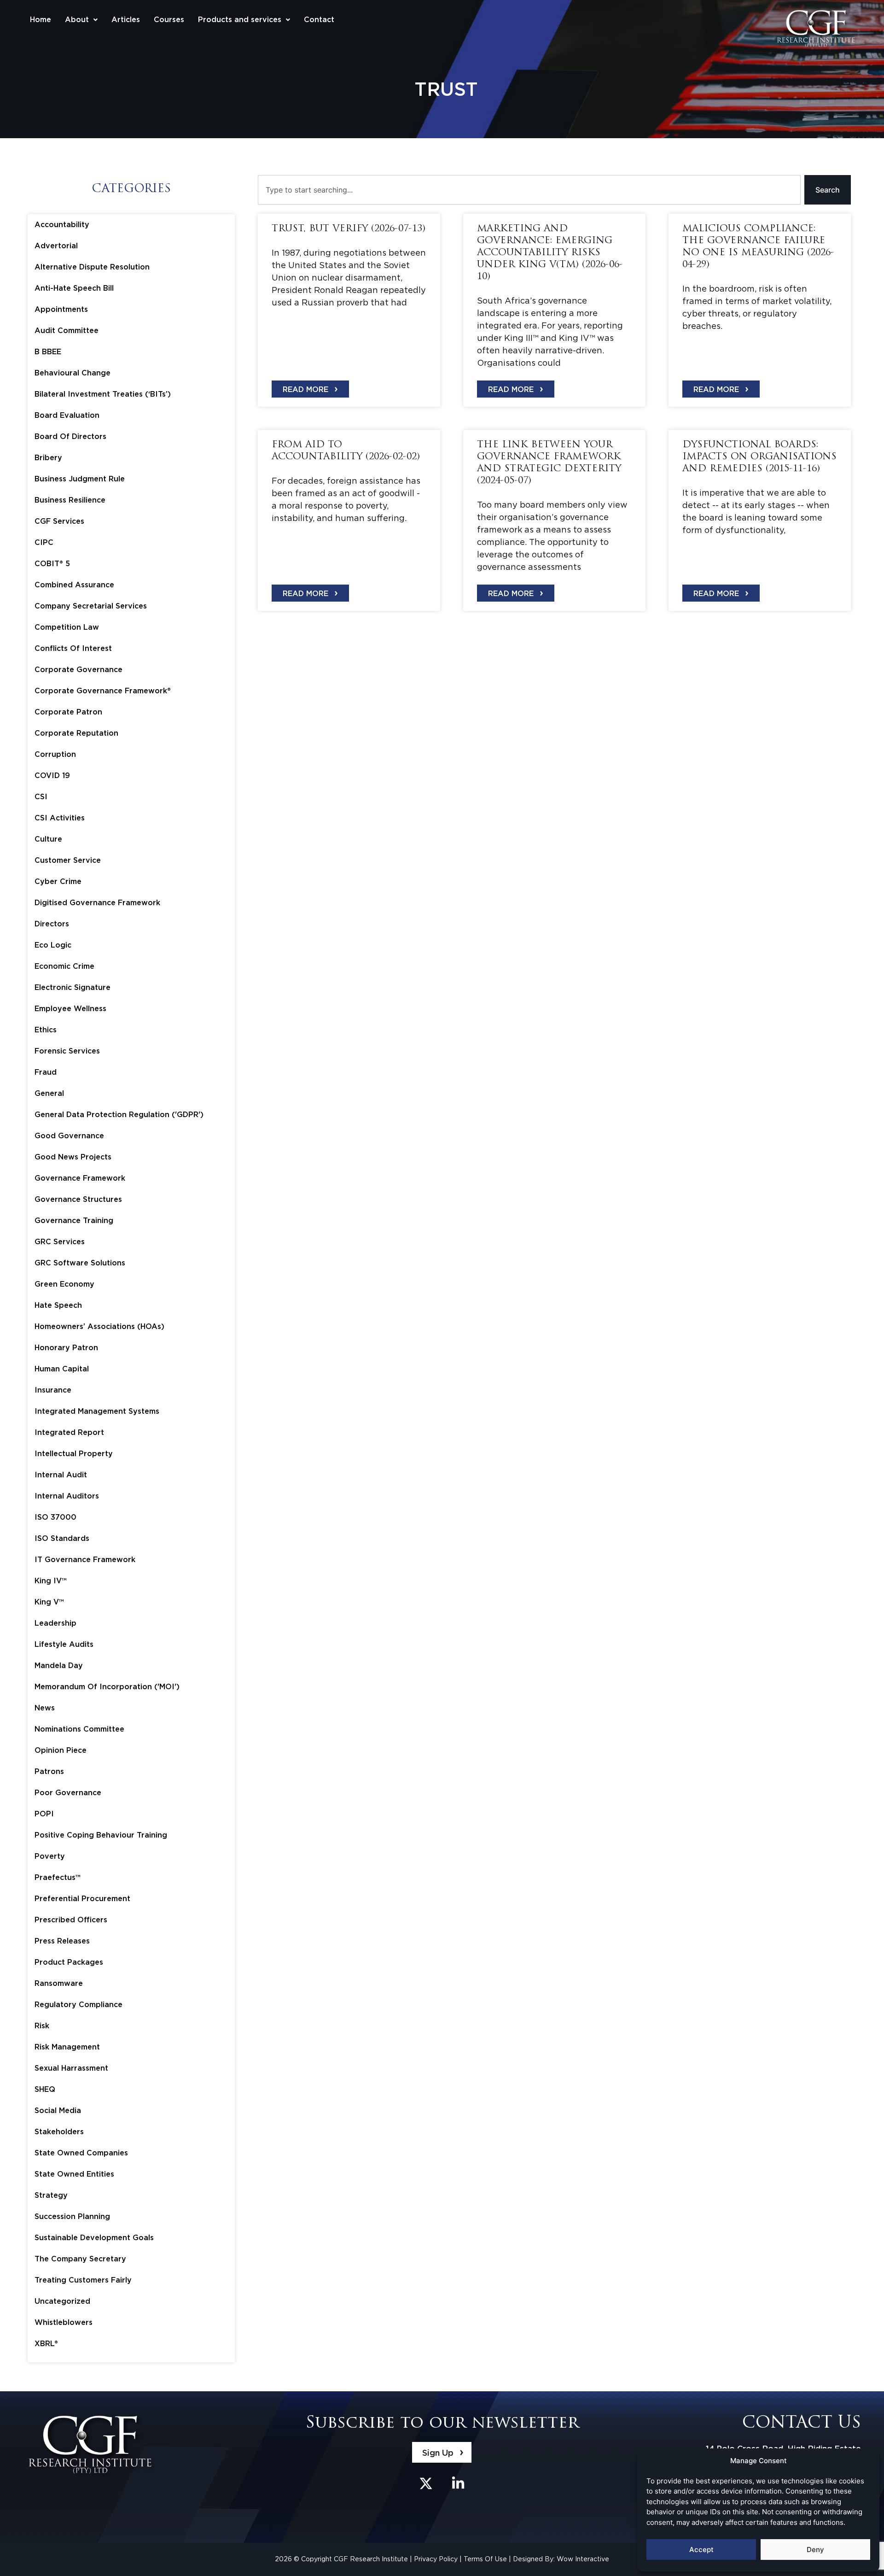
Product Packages (69, 1962)
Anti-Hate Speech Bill (74, 288)
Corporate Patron (68, 712)
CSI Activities (60, 818)
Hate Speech (58, 1305)
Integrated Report (69, 1432)
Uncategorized (62, 2301)
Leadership (55, 1623)
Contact (319, 20)
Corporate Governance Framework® (103, 691)
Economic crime (64, 966)
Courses (169, 20)
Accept (701, 2550)
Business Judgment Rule (80, 479)
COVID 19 (52, 776)
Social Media (58, 2111)
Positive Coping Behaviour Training (101, 1835)
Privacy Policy (437, 2559)
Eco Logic (53, 945)
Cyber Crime (58, 881)
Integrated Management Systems (97, 1411)
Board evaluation (67, 415)
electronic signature (73, 987)
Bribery (48, 458)
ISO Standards (62, 1538)
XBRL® (46, 2344)
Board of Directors (70, 436)
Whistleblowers (64, 2322)
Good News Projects (73, 1157)
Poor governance (68, 1793)
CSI (41, 797)
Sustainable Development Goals (94, 2238)
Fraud (46, 1072)
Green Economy (64, 1284)
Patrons (49, 1771)
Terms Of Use (486, 2559)
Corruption (55, 754)
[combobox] (529, 190)
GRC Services (60, 1242)
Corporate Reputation (76, 733)
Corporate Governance (79, 670)
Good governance (69, 1136)
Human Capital (62, 1369)
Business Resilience (70, 500)
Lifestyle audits (64, 1644)
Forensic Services (67, 1051)
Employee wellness (70, 1009)
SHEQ (45, 2089)
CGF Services (59, 521)
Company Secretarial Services (91, 606)
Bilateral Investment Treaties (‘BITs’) (103, 394)
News (45, 1708)
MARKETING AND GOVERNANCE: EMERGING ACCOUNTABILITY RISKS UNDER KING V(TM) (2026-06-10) (550, 253)
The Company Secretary (80, 2259)
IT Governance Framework (85, 1560)
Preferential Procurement (82, 1899)
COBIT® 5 (52, 564)
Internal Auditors (67, 1496)
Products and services (240, 20)
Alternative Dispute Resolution (92, 267)
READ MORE (310, 388)
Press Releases (62, 1941)
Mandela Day (59, 1666)
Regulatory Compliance (79, 2005)
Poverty (50, 1856)
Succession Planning (72, 2216)
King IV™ (51, 1581)
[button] (81, 20)
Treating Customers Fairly (83, 2280)
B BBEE (48, 352)
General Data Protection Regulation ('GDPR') (119, 1115)
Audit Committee (67, 331)
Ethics (46, 1030)
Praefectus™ (58, 1877)
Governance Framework (80, 1178)
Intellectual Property (74, 1454)
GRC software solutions (80, 1263)
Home (41, 20)
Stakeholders (59, 2132)
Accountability (62, 225)
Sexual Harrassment (71, 2068)
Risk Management (67, 2047)
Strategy (51, 2195)
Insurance (53, 1390)
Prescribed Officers (71, 1920)
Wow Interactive (583, 2559)
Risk (42, 2026)
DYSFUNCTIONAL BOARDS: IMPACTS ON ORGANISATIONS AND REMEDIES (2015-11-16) (759, 457)
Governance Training (74, 1221)
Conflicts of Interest (73, 648)
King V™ (49, 1602)
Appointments (61, 309)
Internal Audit (61, 1475)
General (49, 1093)
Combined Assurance (74, 585)
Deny (815, 2550)
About (77, 20)
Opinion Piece (61, 1750)
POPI (44, 1814)
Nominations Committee (79, 1729)
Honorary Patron (66, 1348)
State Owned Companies (81, 2153)
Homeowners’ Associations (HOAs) (99, 1326)
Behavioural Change (73, 373)
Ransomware (59, 1983)
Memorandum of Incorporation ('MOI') (107, 1687)
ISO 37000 (55, 1517)
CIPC (44, 542)
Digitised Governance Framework (97, 903)
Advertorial (56, 246)
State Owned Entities (74, 2174)
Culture (48, 839)
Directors (52, 924)
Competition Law (67, 627)
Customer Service (68, 860)
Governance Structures (78, 1199)
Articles (126, 20)
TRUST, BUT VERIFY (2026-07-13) (349, 229)
